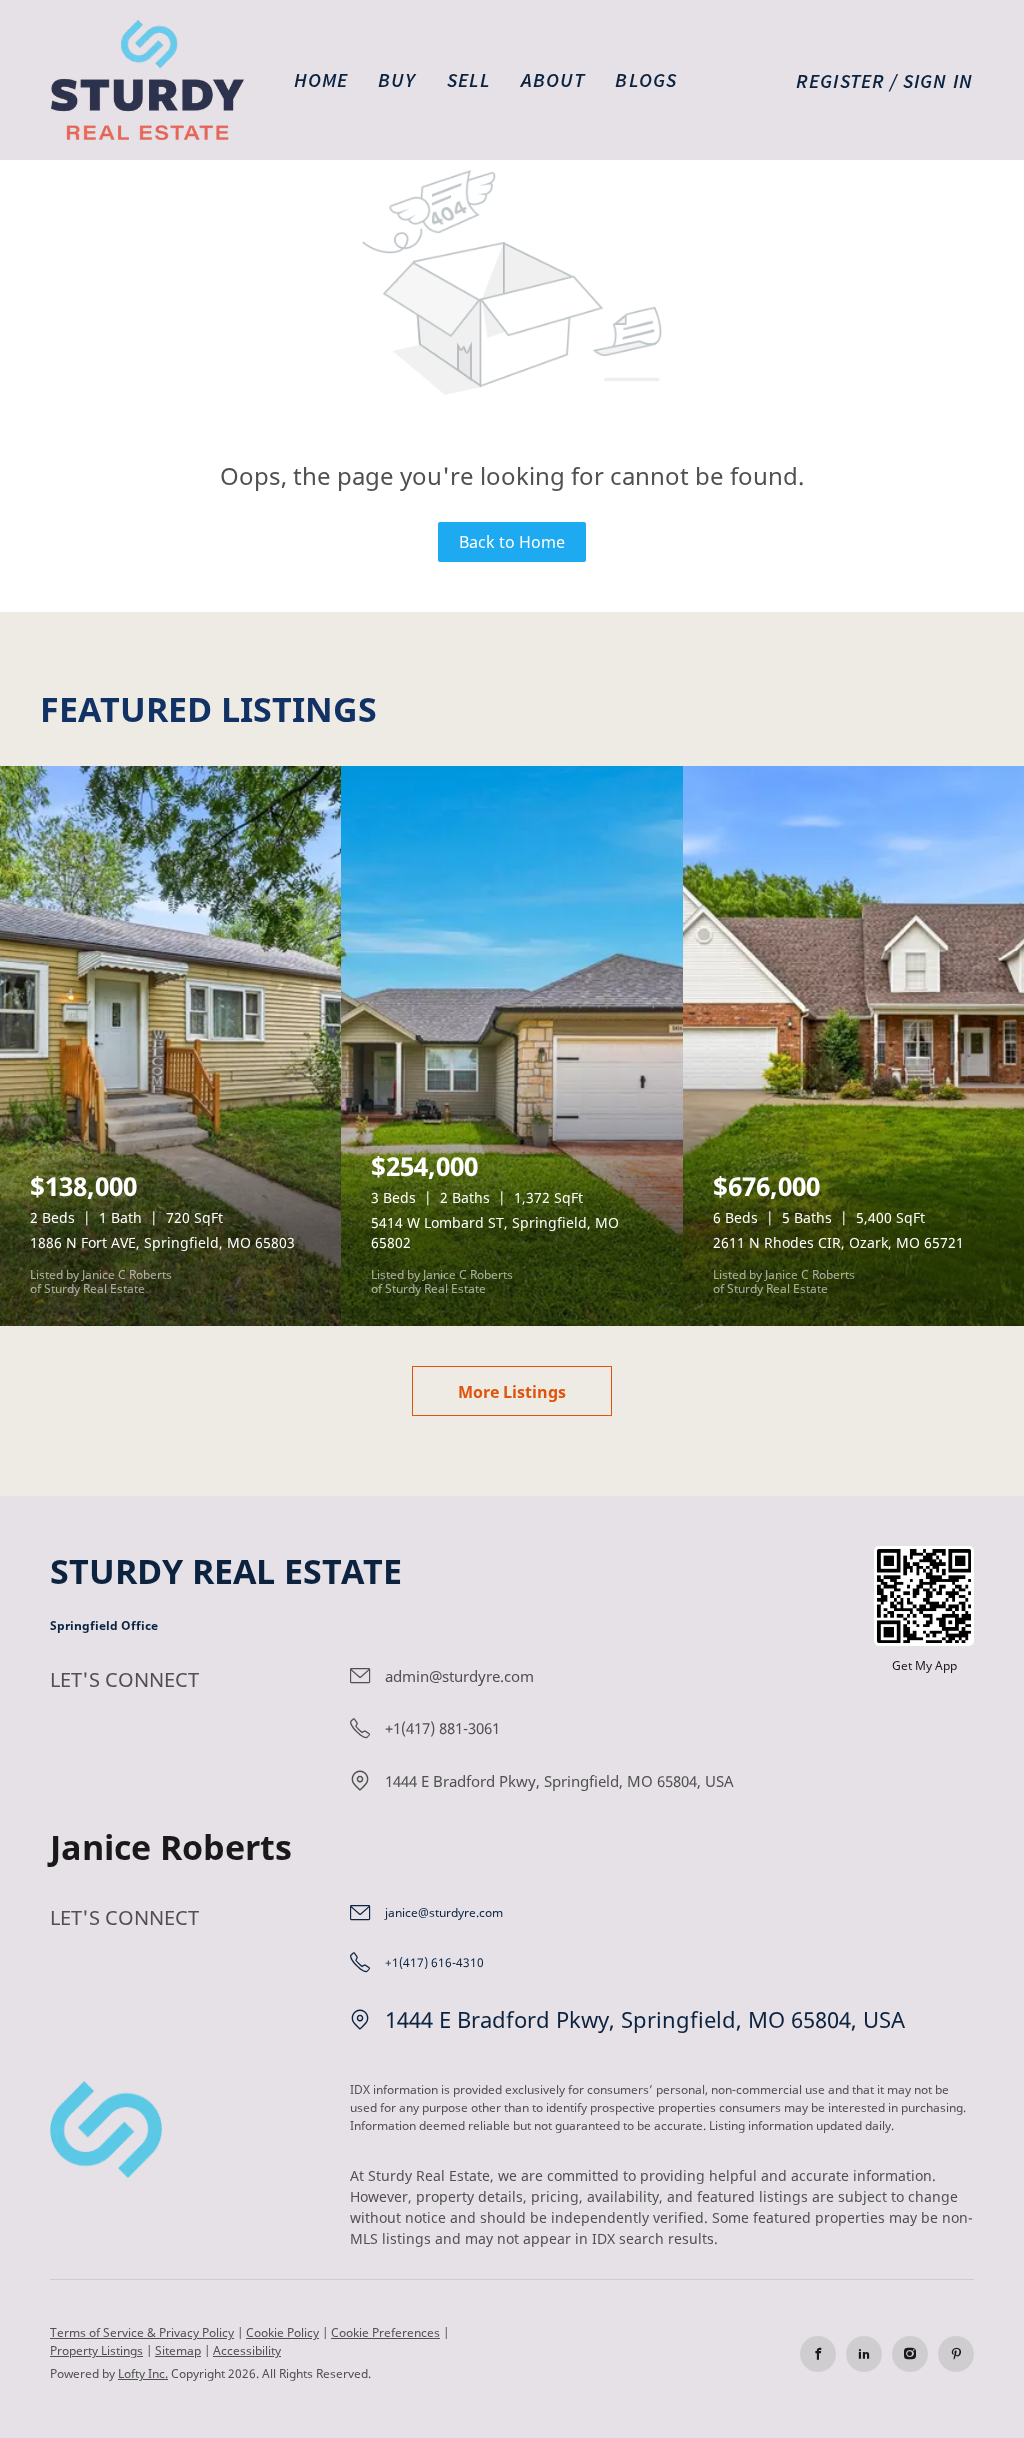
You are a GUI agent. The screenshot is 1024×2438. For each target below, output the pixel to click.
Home (321, 79)
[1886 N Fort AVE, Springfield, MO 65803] (170, 1046)
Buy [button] (397, 79)
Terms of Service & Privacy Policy (142, 2332)
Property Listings (96, 2350)
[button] (147, 80)
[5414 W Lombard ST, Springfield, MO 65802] (511, 1046)
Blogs (646, 79)
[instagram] (910, 2354)
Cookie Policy (282, 2332)
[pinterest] (956, 2354)
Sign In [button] (938, 80)
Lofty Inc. (143, 2373)
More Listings (512, 1392)
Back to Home (512, 542)
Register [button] (840, 80)
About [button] (553, 79)
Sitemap (178, 2350)
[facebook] (818, 2354)
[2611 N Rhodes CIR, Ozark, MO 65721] (853, 1046)
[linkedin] (864, 2354)
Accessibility (247, 2350)
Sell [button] (469, 79)
